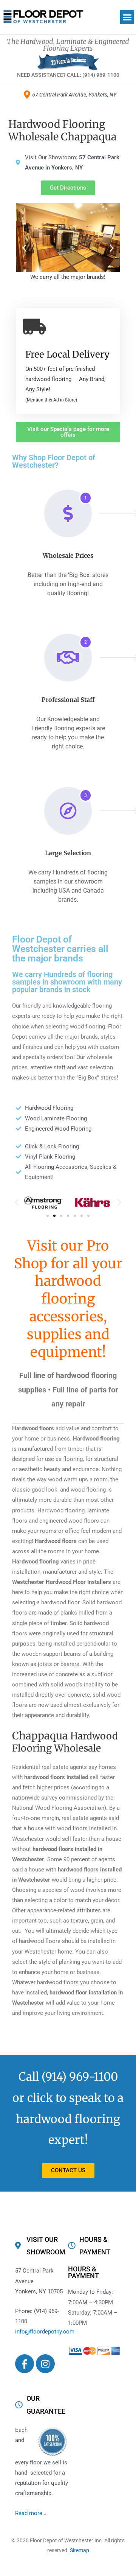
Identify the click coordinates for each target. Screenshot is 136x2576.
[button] (127, 17)
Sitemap (80, 2550)
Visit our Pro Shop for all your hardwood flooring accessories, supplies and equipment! (68, 1299)
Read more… (31, 2513)
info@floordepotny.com (45, 2332)
